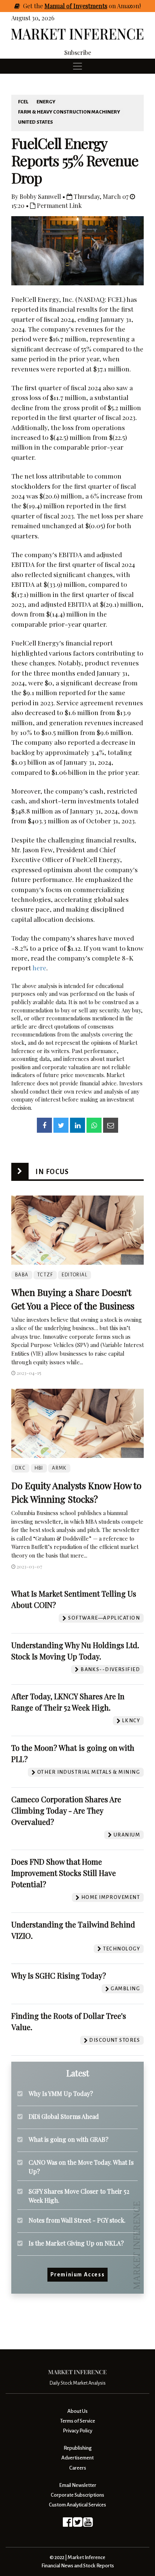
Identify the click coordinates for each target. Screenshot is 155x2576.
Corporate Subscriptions (77, 2495)
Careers (78, 2468)
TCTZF (45, 1275)
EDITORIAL (74, 1275)
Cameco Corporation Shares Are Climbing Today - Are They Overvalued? (66, 1810)
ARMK (59, 1468)
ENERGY (46, 102)
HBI (39, 1468)
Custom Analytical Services (77, 2505)
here (39, 968)
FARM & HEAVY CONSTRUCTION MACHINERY (69, 112)
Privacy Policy (77, 2431)
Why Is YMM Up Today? (61, 2093)
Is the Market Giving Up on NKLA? (76, 2243)
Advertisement (77, 2458)
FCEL (23, 102)
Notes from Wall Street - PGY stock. (77, 2220)
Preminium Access (78, 2274)
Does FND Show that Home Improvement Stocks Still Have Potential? (64, 1873)
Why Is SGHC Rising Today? (59, 1975)
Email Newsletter (78, 2485)
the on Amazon (87, 6)
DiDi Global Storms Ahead (64, 2116)
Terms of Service (78, 2421)
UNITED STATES (36, 122)
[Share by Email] (111, 1125)
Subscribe (78, 52)
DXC (20, 1468)
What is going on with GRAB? (68, 2139)
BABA (22, 1275)
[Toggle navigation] (77, 66)
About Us (77, 2411)
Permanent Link (59, 205)
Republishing (77, 2448)
